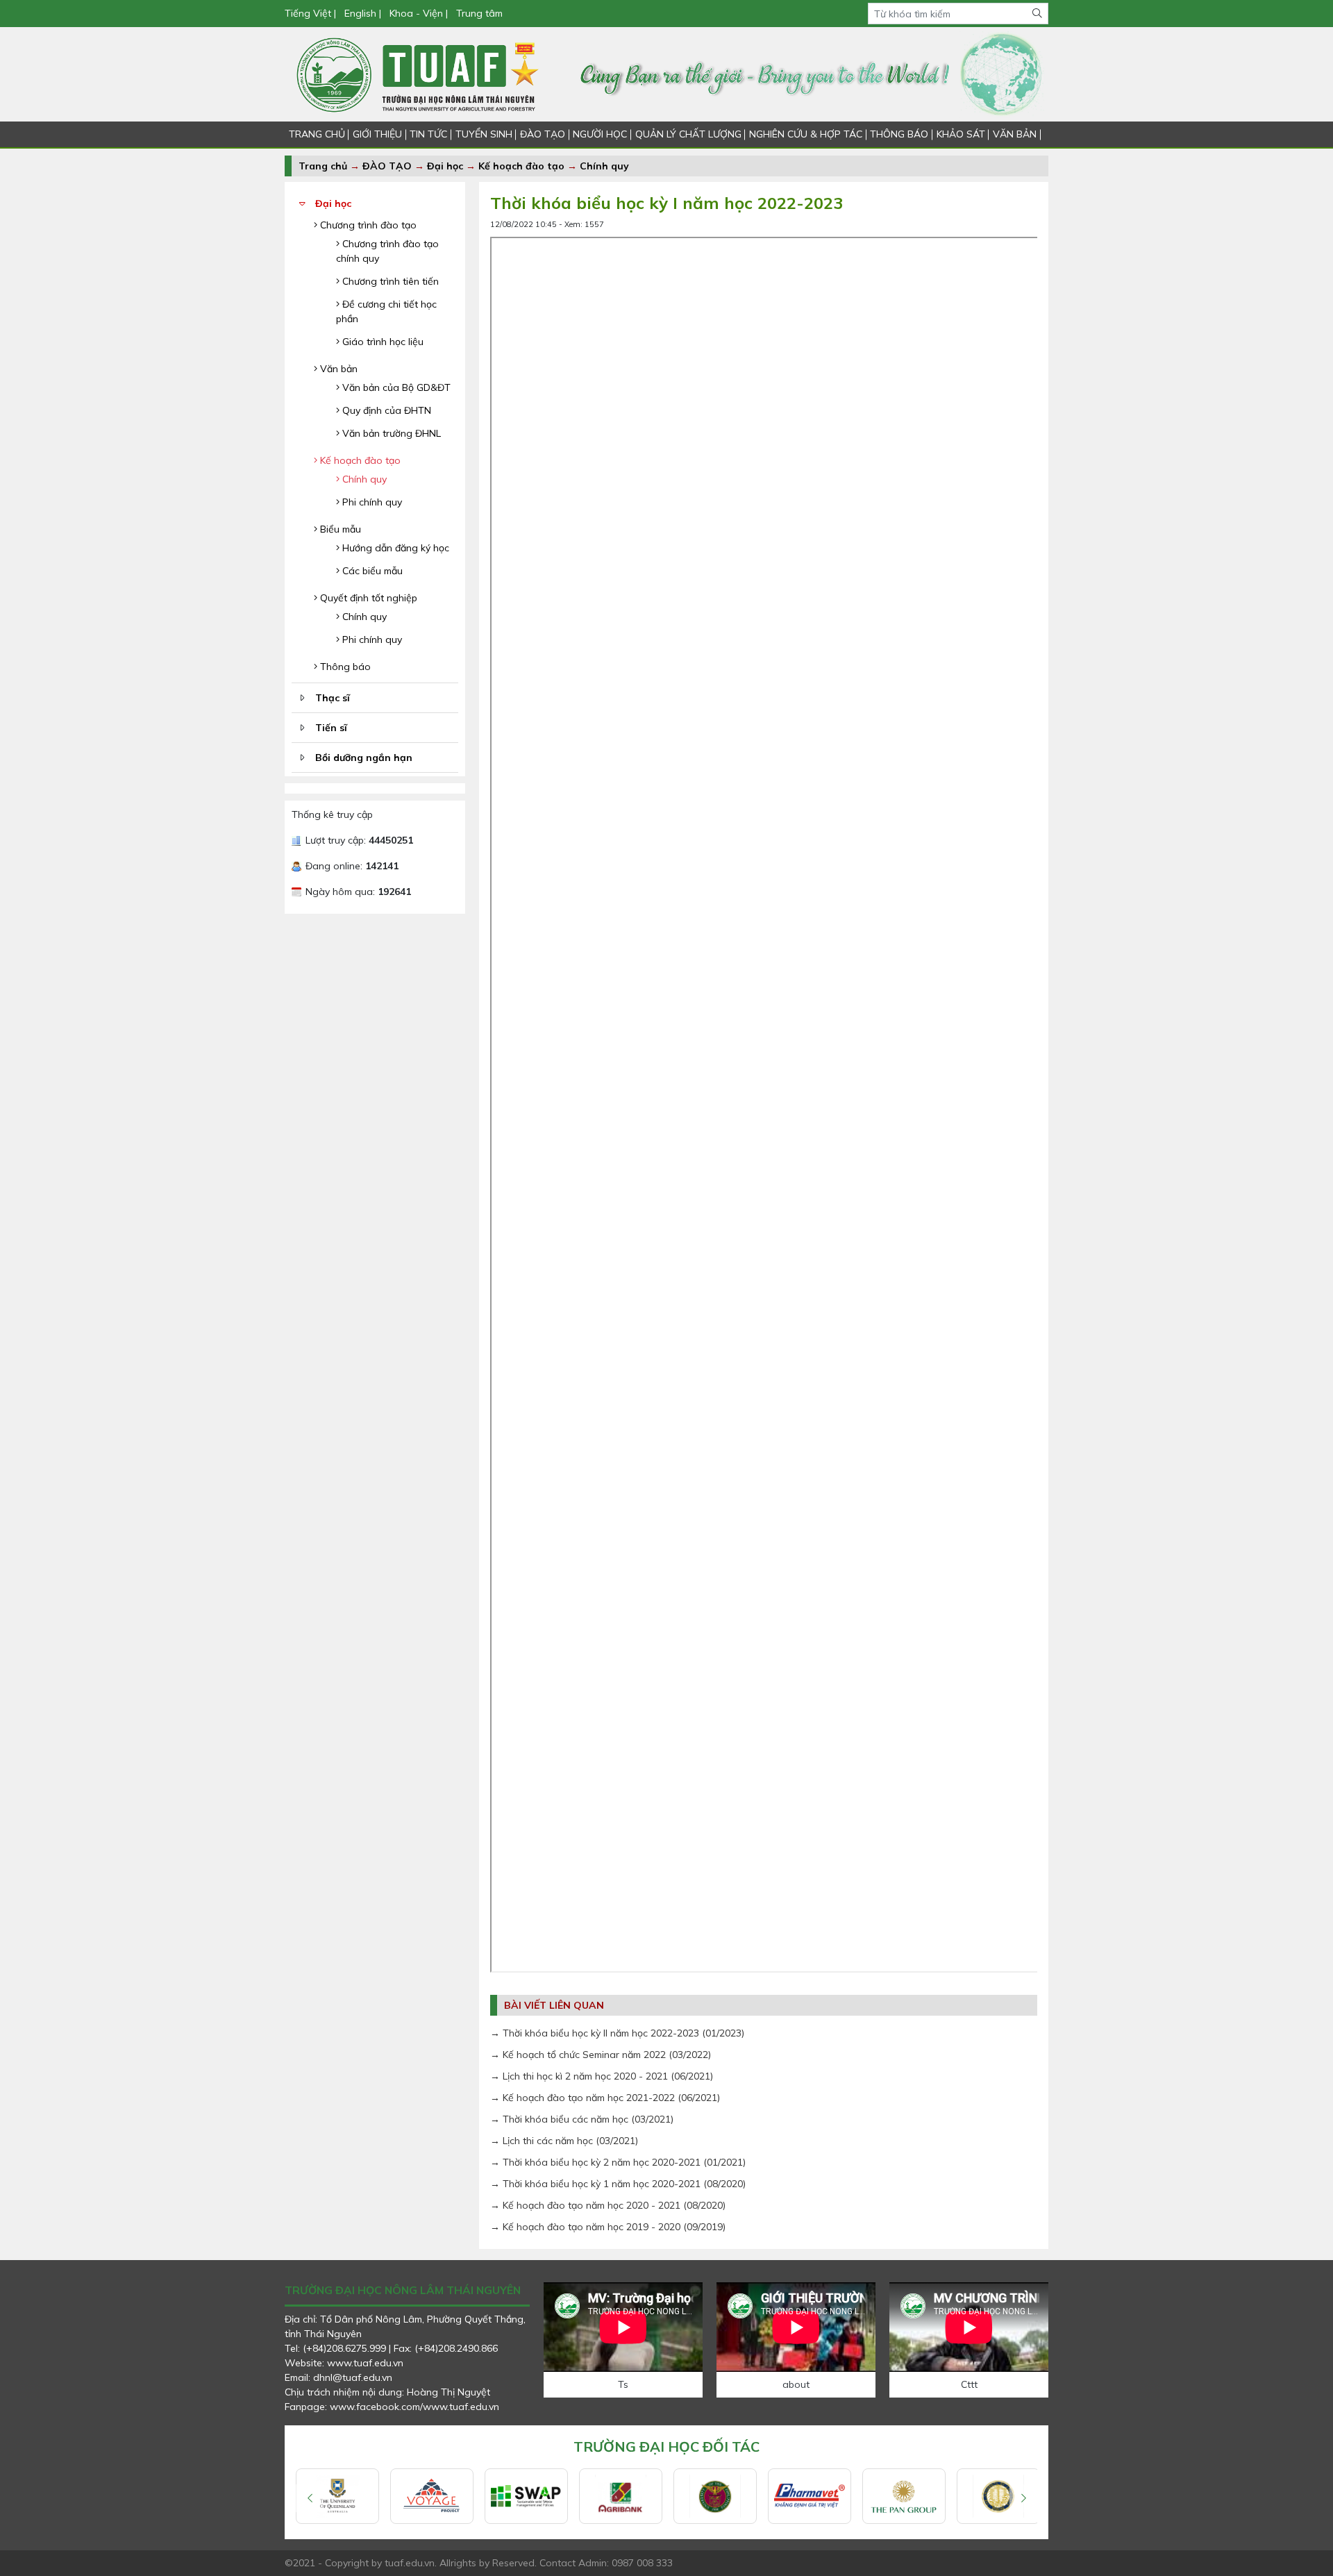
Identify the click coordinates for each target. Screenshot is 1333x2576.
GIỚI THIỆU (377, 134)
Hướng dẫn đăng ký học (394, 548)
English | (363, 13)
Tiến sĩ (331, 728)
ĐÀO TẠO (543, 134)
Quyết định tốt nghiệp (367, 598)
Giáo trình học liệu (382, 342)
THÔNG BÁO (899, 134)
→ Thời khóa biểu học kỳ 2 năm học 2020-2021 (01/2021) (618, 2162)
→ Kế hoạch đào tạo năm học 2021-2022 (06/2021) (605, 2098)
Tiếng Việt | (312, 13)
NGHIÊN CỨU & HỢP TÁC (806, 134)
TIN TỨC (428, 134)
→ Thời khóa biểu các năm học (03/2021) (582, 2119)
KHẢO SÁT (961, 134)
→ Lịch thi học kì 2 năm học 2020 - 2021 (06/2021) (602, 2076)
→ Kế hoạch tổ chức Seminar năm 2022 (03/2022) (601, 2055)
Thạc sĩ (333, 698)
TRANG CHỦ (317, 134)
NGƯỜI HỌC (600, 134)
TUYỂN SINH (484, 134)
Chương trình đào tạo (367, 225)
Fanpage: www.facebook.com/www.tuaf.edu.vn (392, 2407)
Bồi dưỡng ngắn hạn (364, 758)
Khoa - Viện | (419, 13)
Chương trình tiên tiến (389, 281)
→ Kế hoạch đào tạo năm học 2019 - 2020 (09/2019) (608, 2227)
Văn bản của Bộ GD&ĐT (395, 387)
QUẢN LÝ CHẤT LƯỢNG (688, 134)
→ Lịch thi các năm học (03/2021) (564, 2141)
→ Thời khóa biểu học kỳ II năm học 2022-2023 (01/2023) (617, 2033)
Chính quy (604, 166)
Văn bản (337, 369)
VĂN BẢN (1015, 134)
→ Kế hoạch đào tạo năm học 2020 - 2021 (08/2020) (608, 2205)
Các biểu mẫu (371, 571)
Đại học (446, 166)
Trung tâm (479, 13)
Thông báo (344, 667)
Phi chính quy (371, 502)
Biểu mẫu (339, 529)
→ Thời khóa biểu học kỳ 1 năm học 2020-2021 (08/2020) (618, 2184)
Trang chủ (323, 166)
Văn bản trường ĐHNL (390, 433)
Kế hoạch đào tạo (521, 166)
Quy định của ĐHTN (385, 410)
